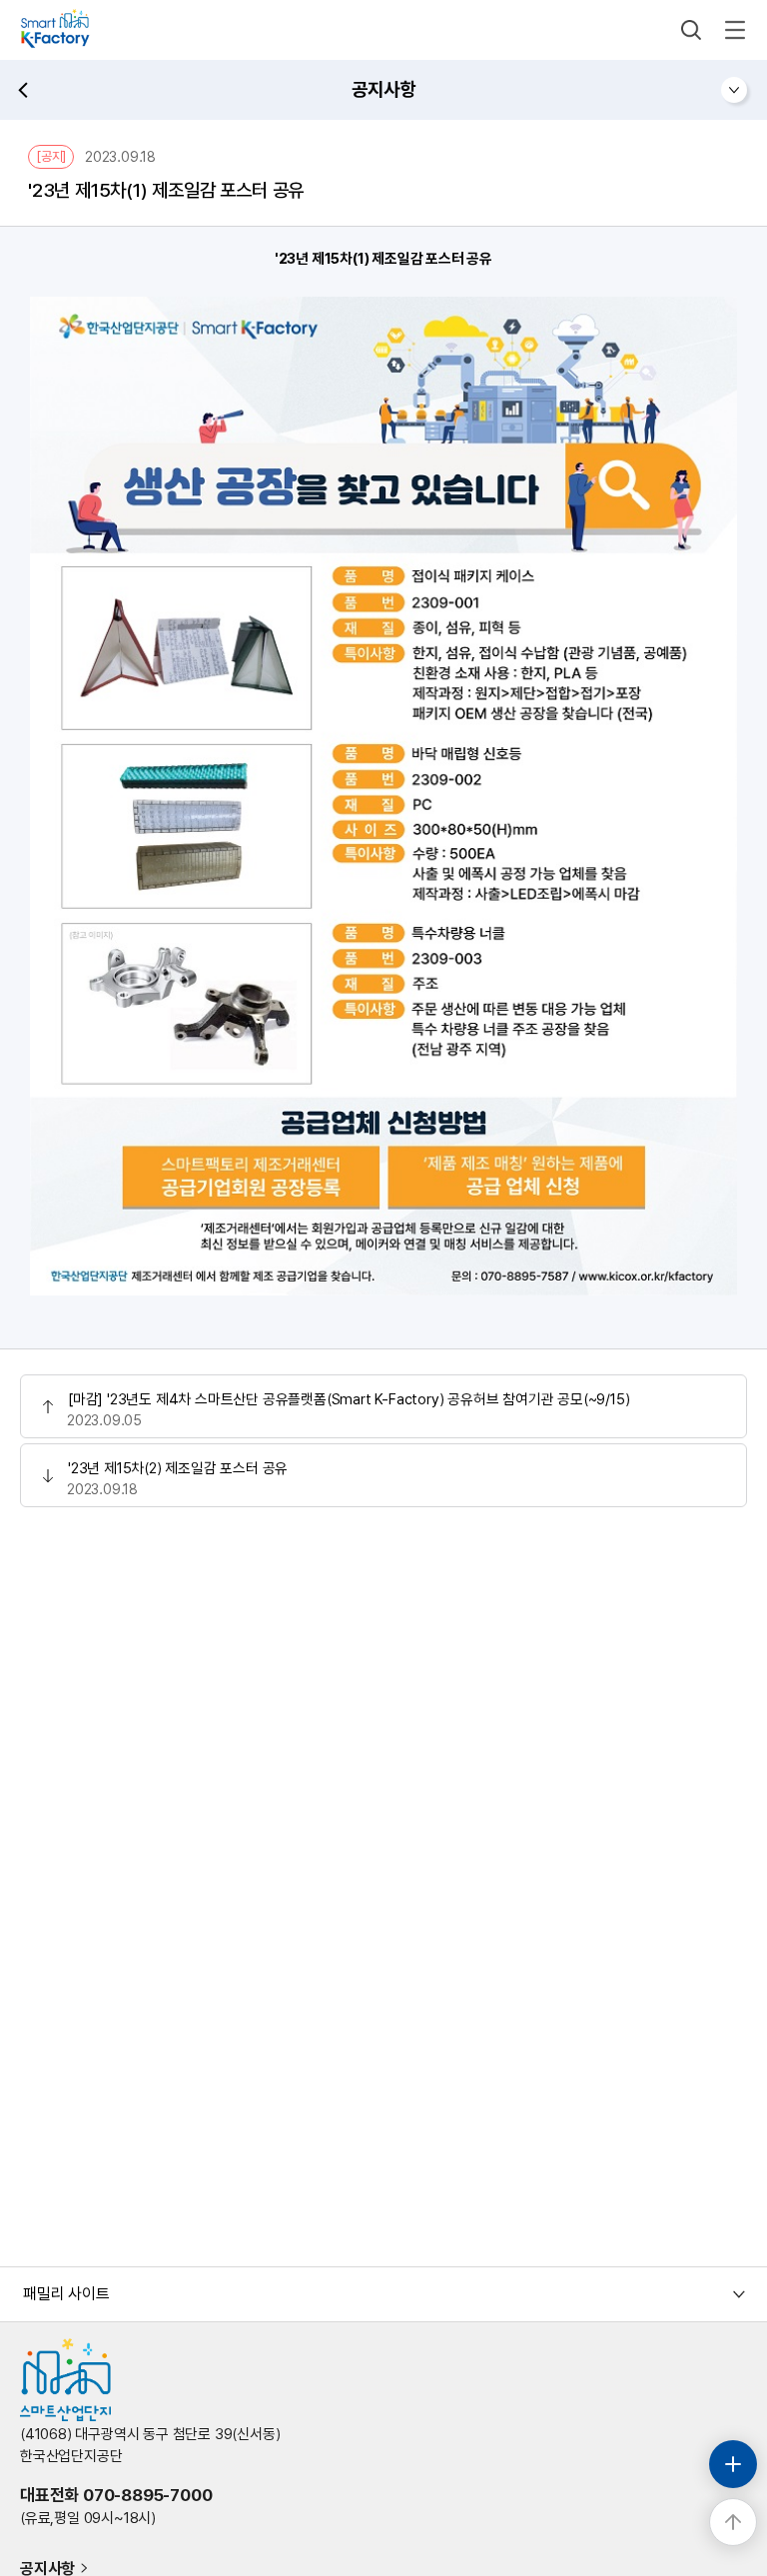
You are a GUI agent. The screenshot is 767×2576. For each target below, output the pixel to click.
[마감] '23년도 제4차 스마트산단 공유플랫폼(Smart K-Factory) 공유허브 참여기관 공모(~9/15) (349, 1399)
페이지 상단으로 (733, 2522)
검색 (691, 30)
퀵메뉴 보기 (733, 2464)
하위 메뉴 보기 (734, 90)
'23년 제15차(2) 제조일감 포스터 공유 (178, 1468)
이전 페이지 (23, 90)
